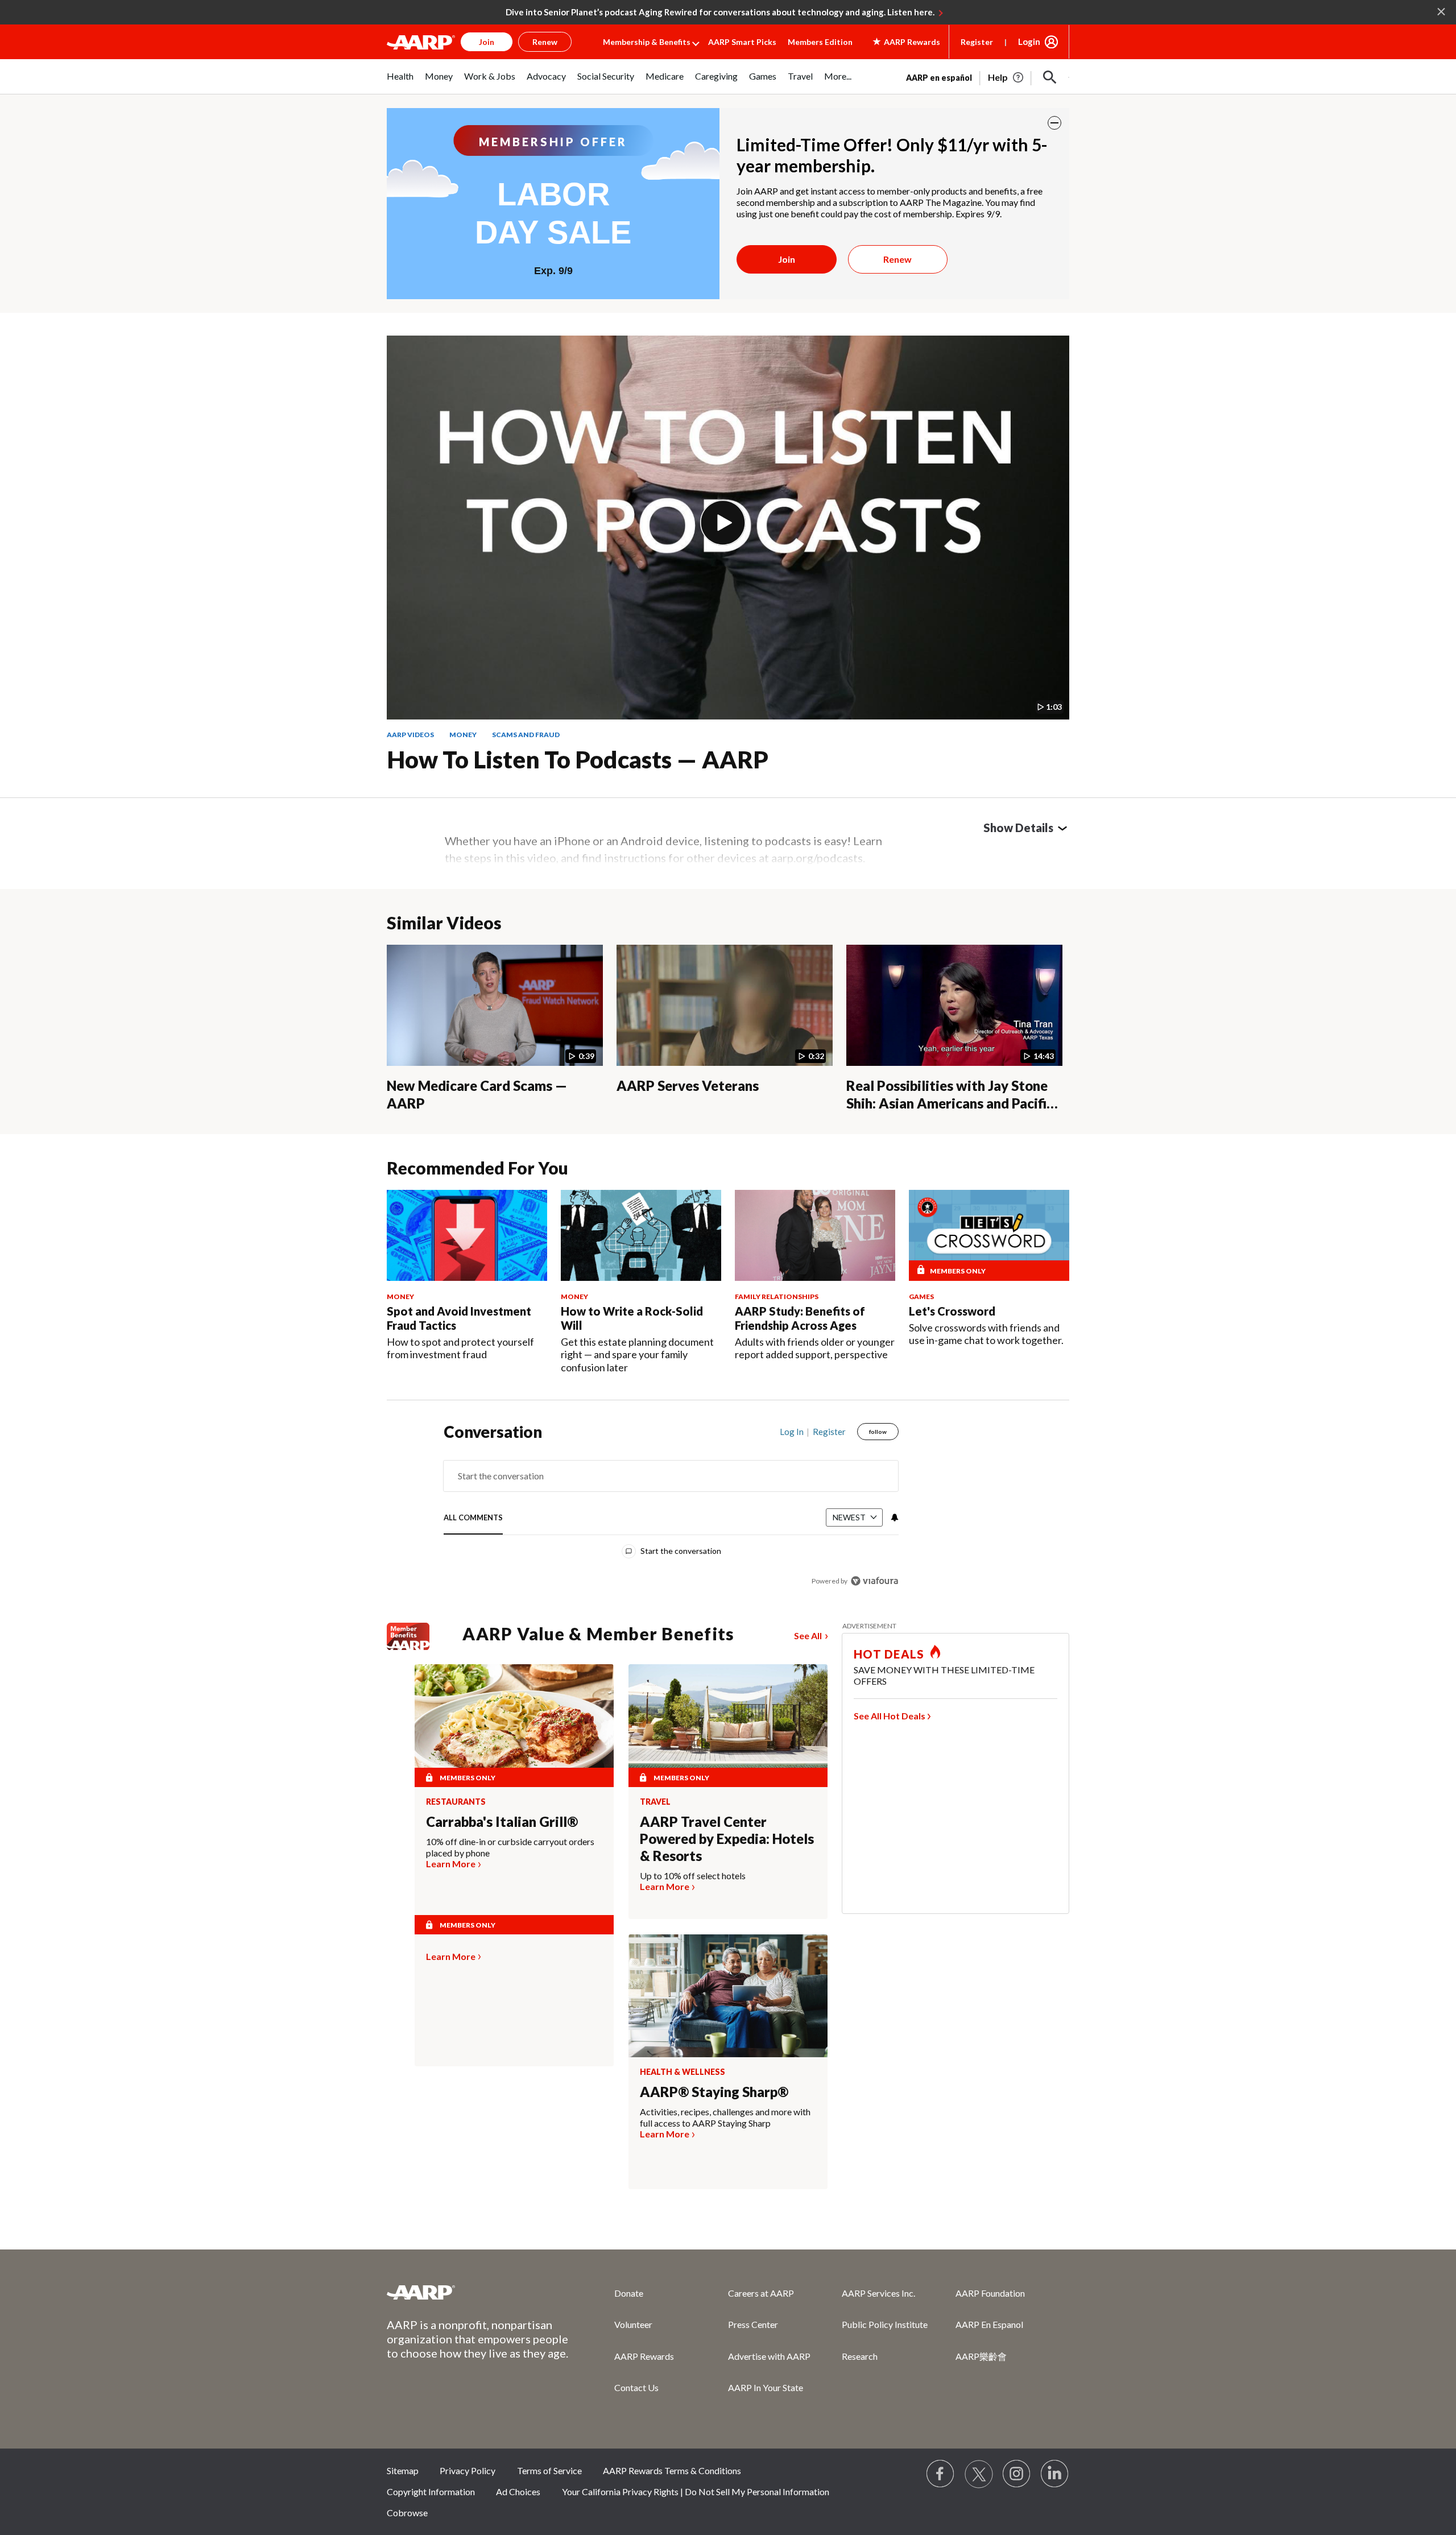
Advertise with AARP (769, 2356)
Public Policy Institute (885, 2324)
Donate (629, 2293)
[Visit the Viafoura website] (874, 1581)
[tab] (473, 1518)
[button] (1050, 77)
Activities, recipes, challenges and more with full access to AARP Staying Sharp (725, 2117)
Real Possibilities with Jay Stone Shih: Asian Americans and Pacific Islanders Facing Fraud (950, 1103)
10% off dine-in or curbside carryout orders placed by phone (510, 1847)
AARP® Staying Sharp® (714, 2092)
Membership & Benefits (647, 42)
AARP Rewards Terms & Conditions (672, 2470)
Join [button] (487, 42)
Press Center (753, 2324)
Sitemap (403, 2470)
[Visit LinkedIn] (1055, 2474)
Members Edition (820, 42)
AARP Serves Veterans (688, 1085)
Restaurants (456, 1802)
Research (860, 2356)
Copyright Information (431, 2491)
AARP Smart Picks (742, 42)
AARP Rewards (644, 2356)
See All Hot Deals (890, 1716)
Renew (897, 259)
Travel (655, 1802)
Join (787, 259)
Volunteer (633, 2324)
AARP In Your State (766, 2387)
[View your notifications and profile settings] (894, 1517)
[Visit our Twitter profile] (979, 2474)
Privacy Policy (468, 2470)
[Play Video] (723, 523)
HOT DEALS (889, 1654)
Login (1029, 42)
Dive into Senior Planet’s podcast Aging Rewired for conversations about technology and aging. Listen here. (720, 12)
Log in (792, 1432)
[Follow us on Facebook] (941, 2474)
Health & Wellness (682, 2072)
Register (977, 42)
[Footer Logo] (478, 2292)
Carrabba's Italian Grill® (502, 1821)
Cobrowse (407, 2513)
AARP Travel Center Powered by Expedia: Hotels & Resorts (727, 1839)
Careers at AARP (761, 2293)
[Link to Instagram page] (1017, 2474)
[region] (671, 1509)
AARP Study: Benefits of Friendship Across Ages (800, 1318)
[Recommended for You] (467, 1235)
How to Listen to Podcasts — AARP (578, 759)
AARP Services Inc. (878, 2293)
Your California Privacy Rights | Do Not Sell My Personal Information (696, 2491)
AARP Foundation (990, 2293)
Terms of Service (549, 2470)
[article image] (1006, 77)
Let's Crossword (952, 1311)
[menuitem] (400, 82)
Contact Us (636, 2387)
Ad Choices (518, 2491)
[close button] (1054, 123)
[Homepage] (421, 42)
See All (808, 1635)
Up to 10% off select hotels (693, 1876)
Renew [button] (545, 42)
